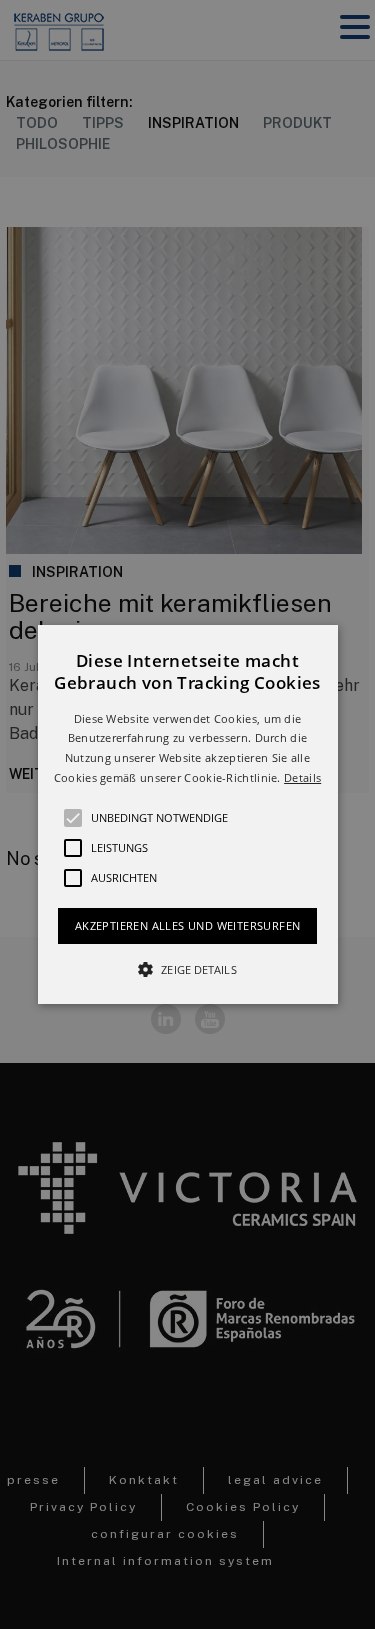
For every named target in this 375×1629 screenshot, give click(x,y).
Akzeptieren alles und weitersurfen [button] (188, 925)
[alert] (187, 814)
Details (302, 777)
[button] (188, 815)
